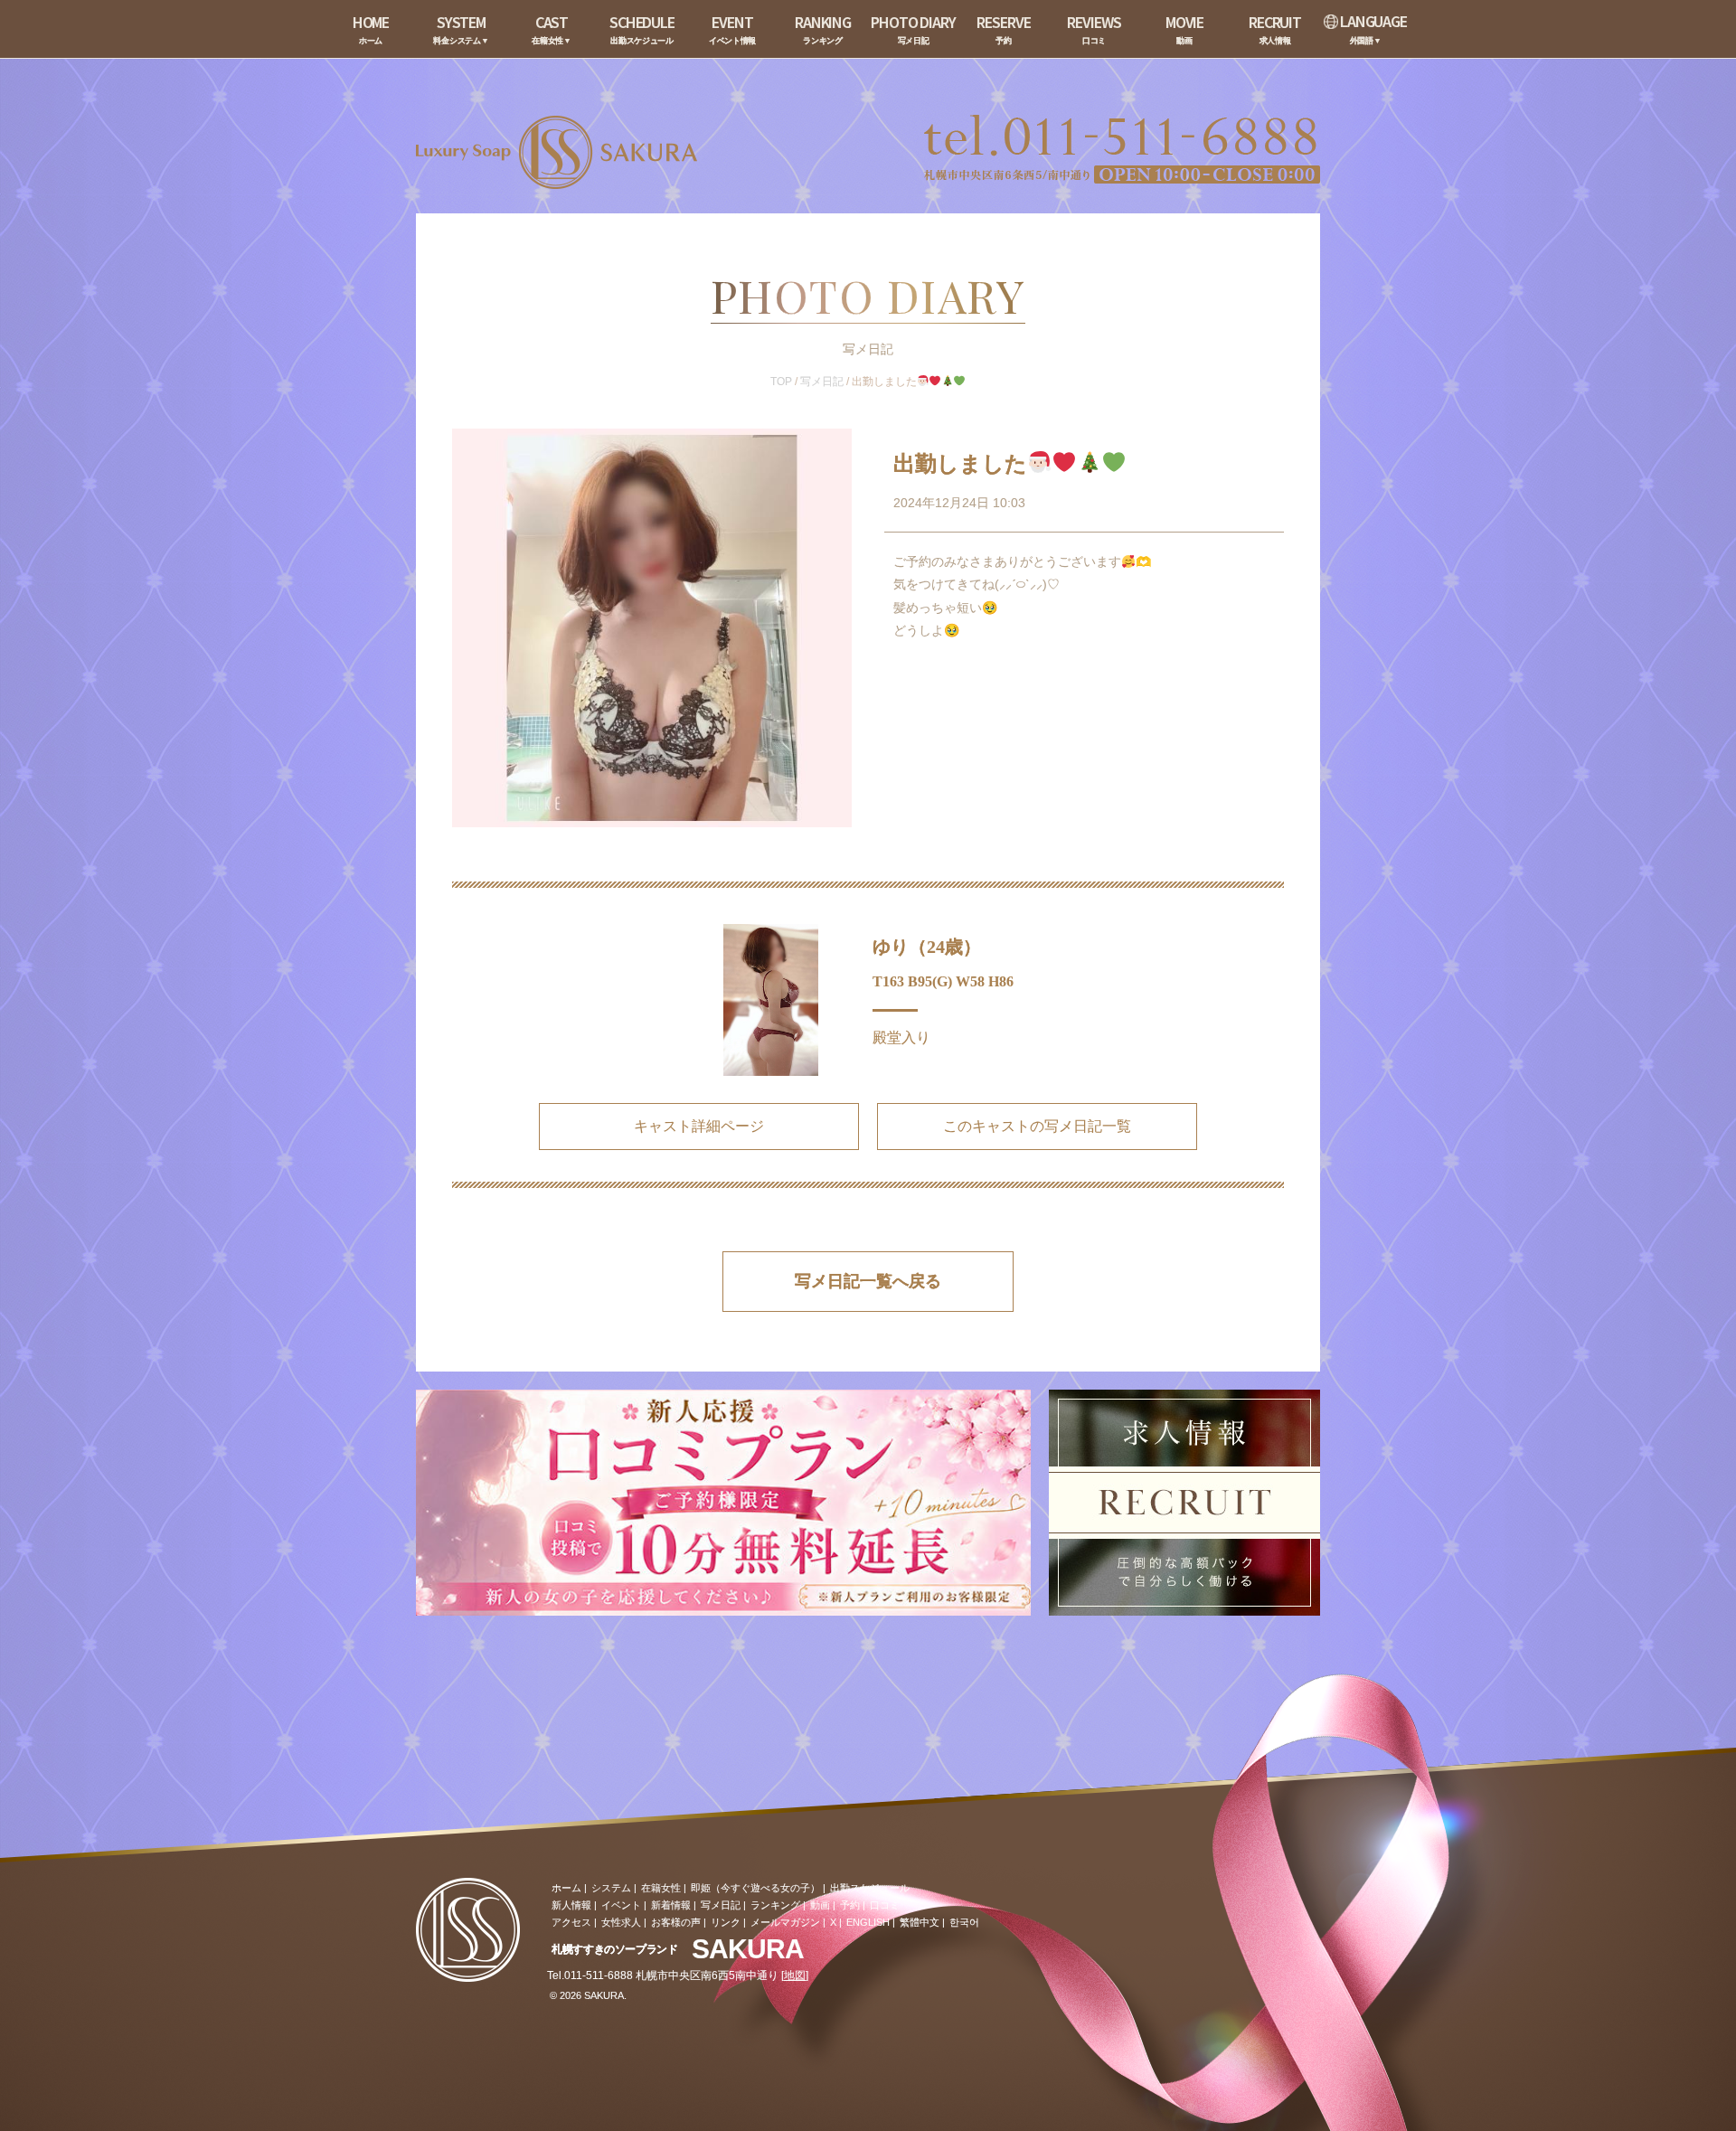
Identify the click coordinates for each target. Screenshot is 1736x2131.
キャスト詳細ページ (699, 1126)
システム (611, 1888)
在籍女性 (661, 1888)
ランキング (775, 1905)
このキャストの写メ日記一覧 (1037, 1126)
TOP (781, 382)
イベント (621, 1905)
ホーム (566, 1888)
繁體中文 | (922, 1922)
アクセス (571, 1922)
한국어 (964, 1922)
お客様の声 (676, 1922)
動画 (820, 1905)
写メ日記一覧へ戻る (868, 1281)
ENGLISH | (871, 1922)
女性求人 (621, 1922)
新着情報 (671, 1905)
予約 (850, 1905)
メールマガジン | (788, 1922)
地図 (795, 1975)
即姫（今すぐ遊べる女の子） (755, 1888)
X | (836, 1922)
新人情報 (571, 1905)
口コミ (885, 1905)
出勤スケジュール (870, 1888)
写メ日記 (822, 382)
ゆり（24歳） (927, 947)
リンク (726, 1922)
